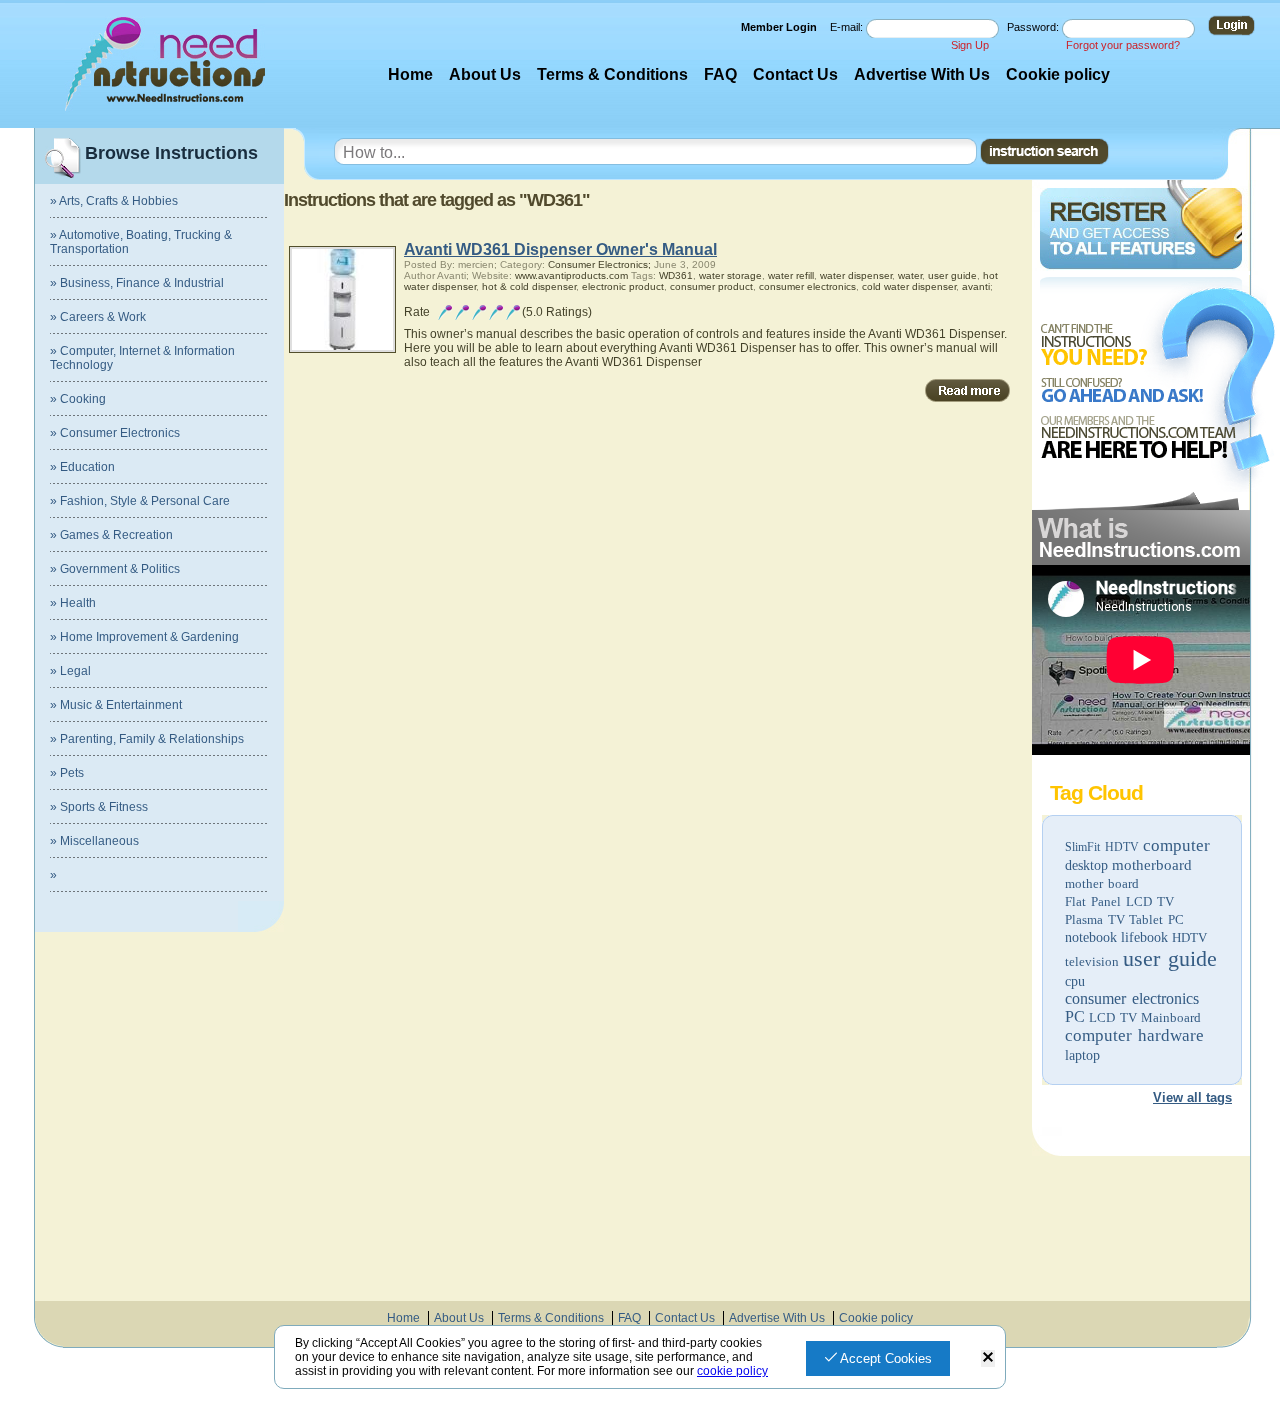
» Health (73, 603)
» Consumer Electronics (115, 433)
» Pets (67, 773)
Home (410, 74)
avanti (976, 286)
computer (1176, 845)
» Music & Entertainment (116, 705)
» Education (82, 467)
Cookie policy (1058, 74)
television (1092, 961)
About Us (485, 74)
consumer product (711, 286)
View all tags (1192, 1097)
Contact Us (795, 74)
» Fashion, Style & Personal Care (140, 501)
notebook (1091, 937)
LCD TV (1113, 1017)
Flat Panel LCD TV (1119, 901)
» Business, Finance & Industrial (137, 283)
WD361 (676, 275)
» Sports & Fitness (99, 807)
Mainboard (1171, 1017)
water (910, 275)
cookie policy (732, 1371)
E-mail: (848, 27)
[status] (988, 1358)
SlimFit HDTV (1102, 847)
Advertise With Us (922, 74)
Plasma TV (1095, 919)
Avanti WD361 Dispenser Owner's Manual (560, 249)
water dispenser (856, 275)
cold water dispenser (909, 286)
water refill (791, 275)
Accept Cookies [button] (884, 1358)
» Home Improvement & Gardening (144, 637)
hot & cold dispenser (529, 286)
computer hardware (1134, 1035)
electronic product (623, 286)
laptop (1082, 1055)
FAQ (720, 74)
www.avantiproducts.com (571, 275)
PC (1075, 1016)
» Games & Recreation (111, 535)
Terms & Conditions (612, 74)
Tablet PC (1156, 919)
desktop (1086, 865)
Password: (1034, 27)
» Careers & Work (98, 317)
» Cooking (78, 399)
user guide (1170, 958)
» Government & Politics (115, 569)
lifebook (1144, 937)
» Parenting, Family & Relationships (147, 739)
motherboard (1152, 865)
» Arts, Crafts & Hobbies (114, 201)
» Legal (70, 671)
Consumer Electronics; (599, 264)
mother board (1102, 883)
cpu (1075, 981)
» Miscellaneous (94, 841)
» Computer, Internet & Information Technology (142, 358)
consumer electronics (1132, 998)
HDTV (1189, 937)
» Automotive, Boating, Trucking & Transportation (141, 242)
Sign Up (970, 45)
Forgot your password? (1123, 45)
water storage (730, 275)
